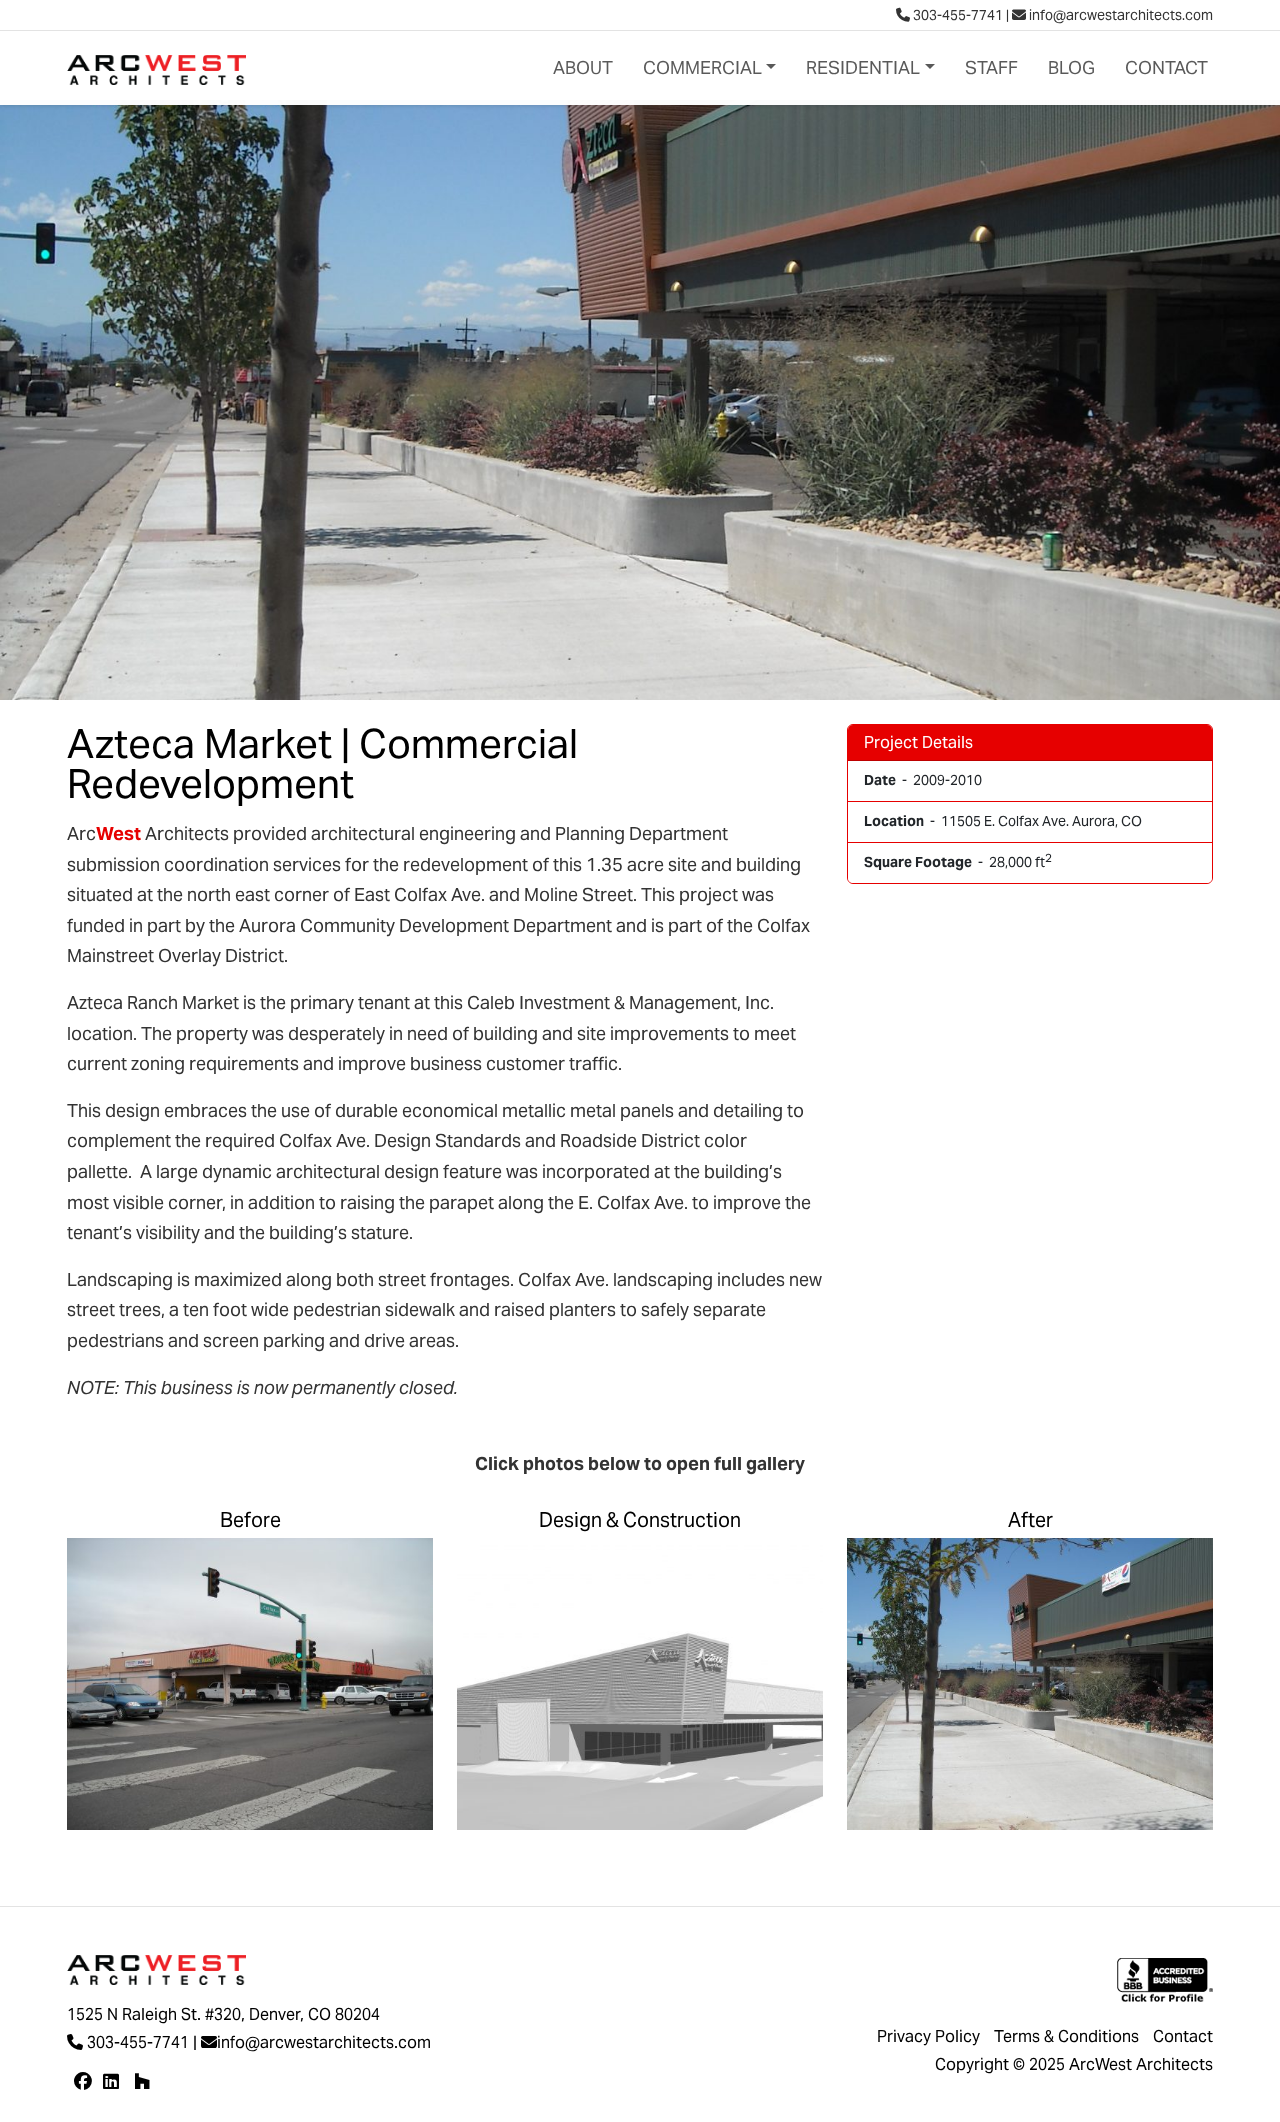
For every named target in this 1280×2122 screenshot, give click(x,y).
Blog (1071, 67)
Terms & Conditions (1066, 2036)
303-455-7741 (956, 15)
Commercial (702, 67)
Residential (863, 67)
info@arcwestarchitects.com (1119, 15)
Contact (1166, 67)
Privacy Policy (928, 2036)
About (583, 67)
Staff (991, 67)
